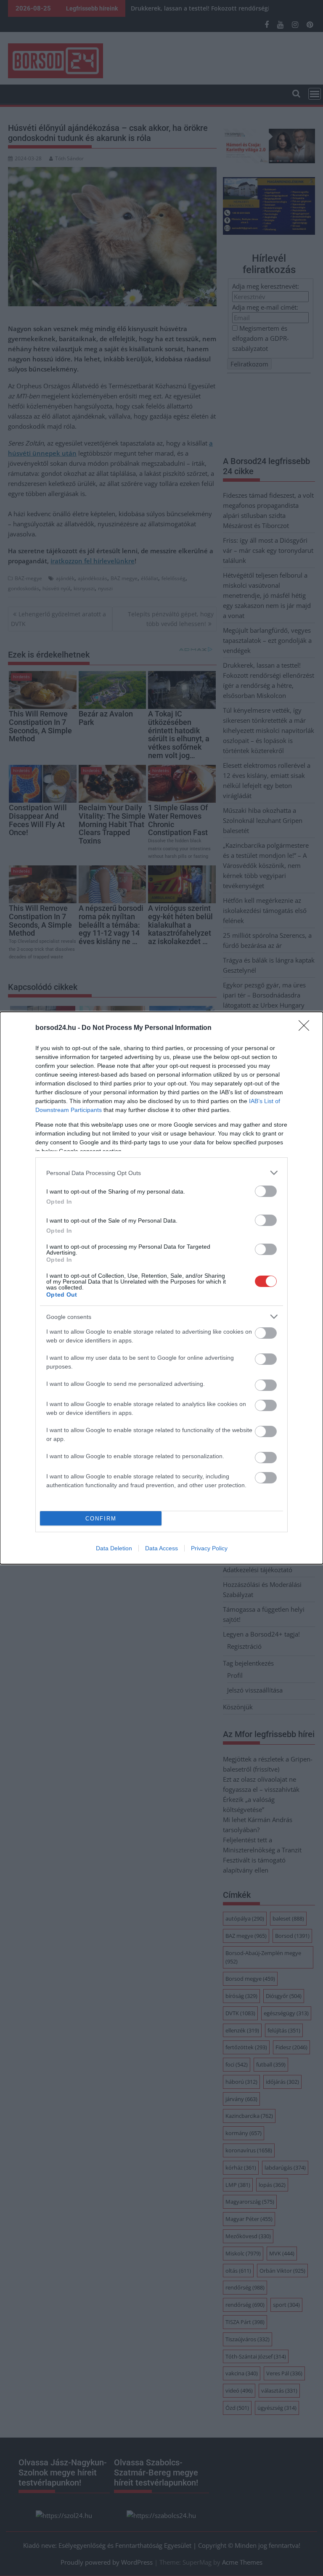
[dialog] (161, 1288)
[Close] (307, 1028)
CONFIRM (101, 1519)
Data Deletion (114, 1548)
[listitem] (161, 1173)
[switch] (266, 1191)
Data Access (161, 1548)
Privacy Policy (209, 1548)
